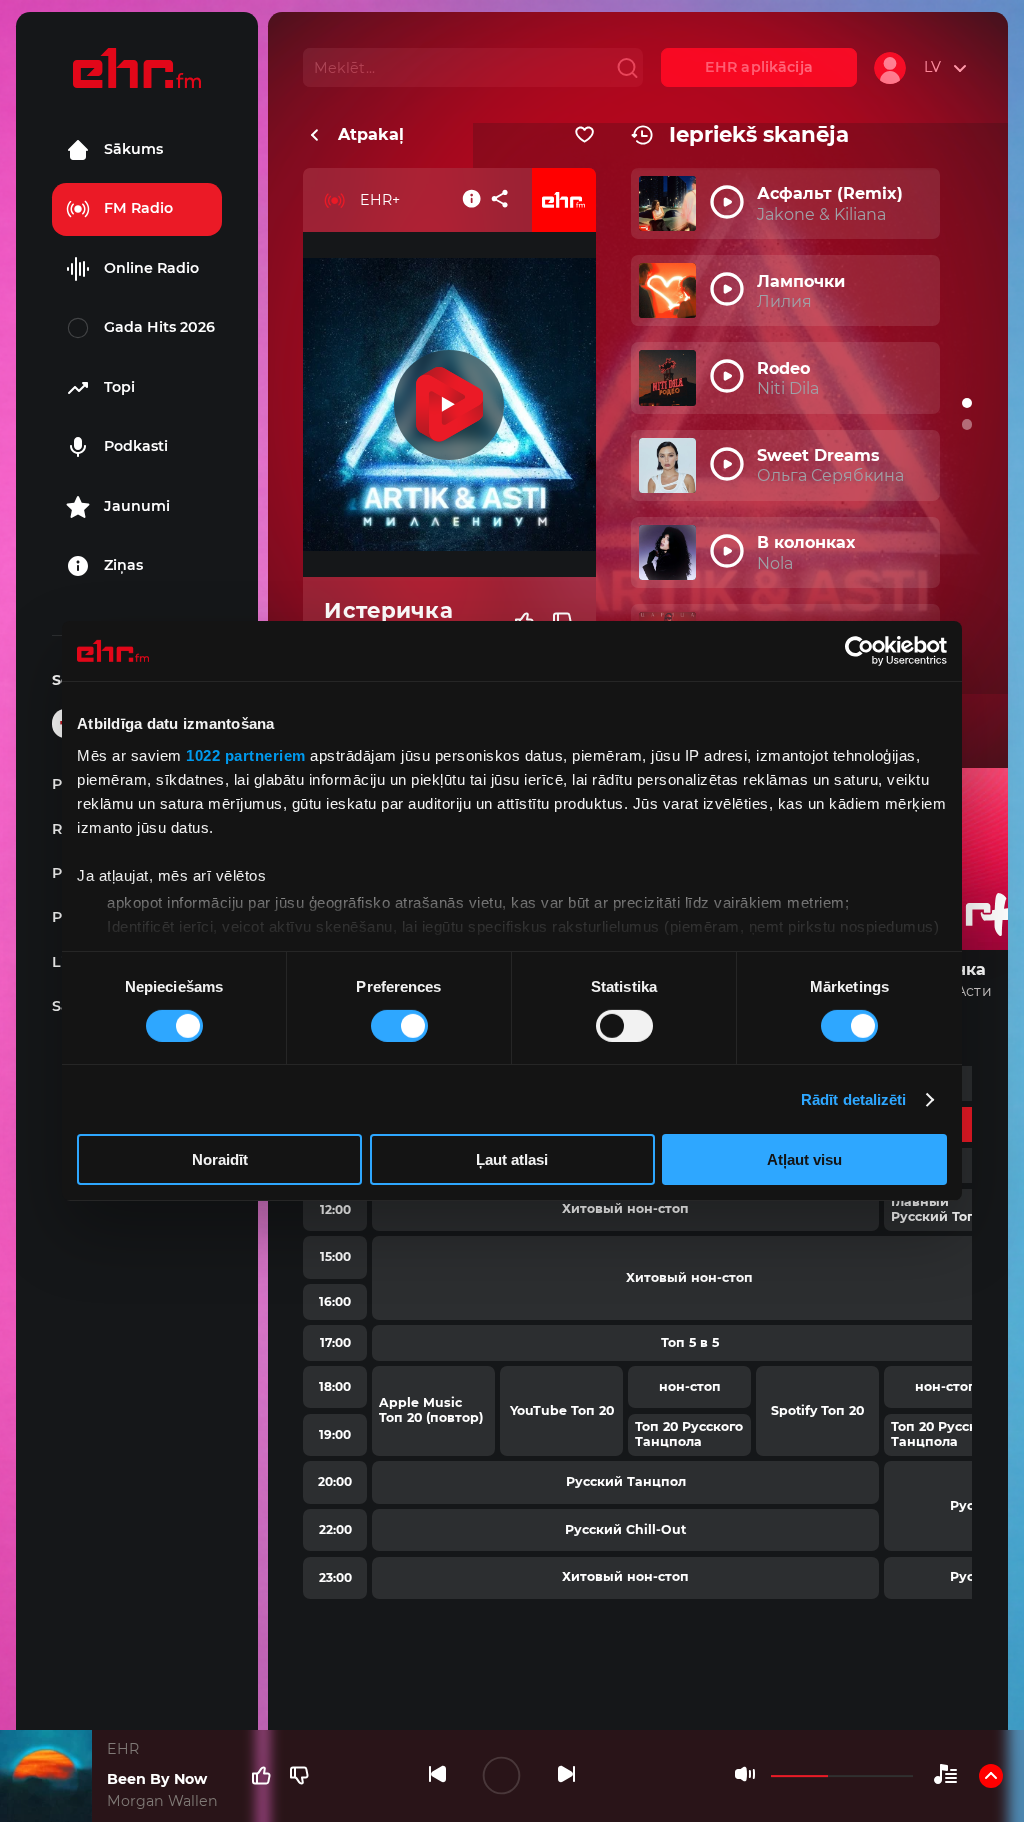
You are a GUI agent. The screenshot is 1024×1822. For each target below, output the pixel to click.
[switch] (399, 1026)
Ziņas (123, 565)
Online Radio (151, 268)
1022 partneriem (246, 754)
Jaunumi (137, 506)
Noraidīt (220, 1159)
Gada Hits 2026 (159, 327)
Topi (119, 387)
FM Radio (138, 208)
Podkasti (136, 446)
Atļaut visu (804, 1159)
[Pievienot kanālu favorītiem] (584, 135)
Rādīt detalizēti (854, 1099)
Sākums (133, 149)
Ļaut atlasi (512, 1159)
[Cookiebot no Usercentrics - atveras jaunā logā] (859, 651)
